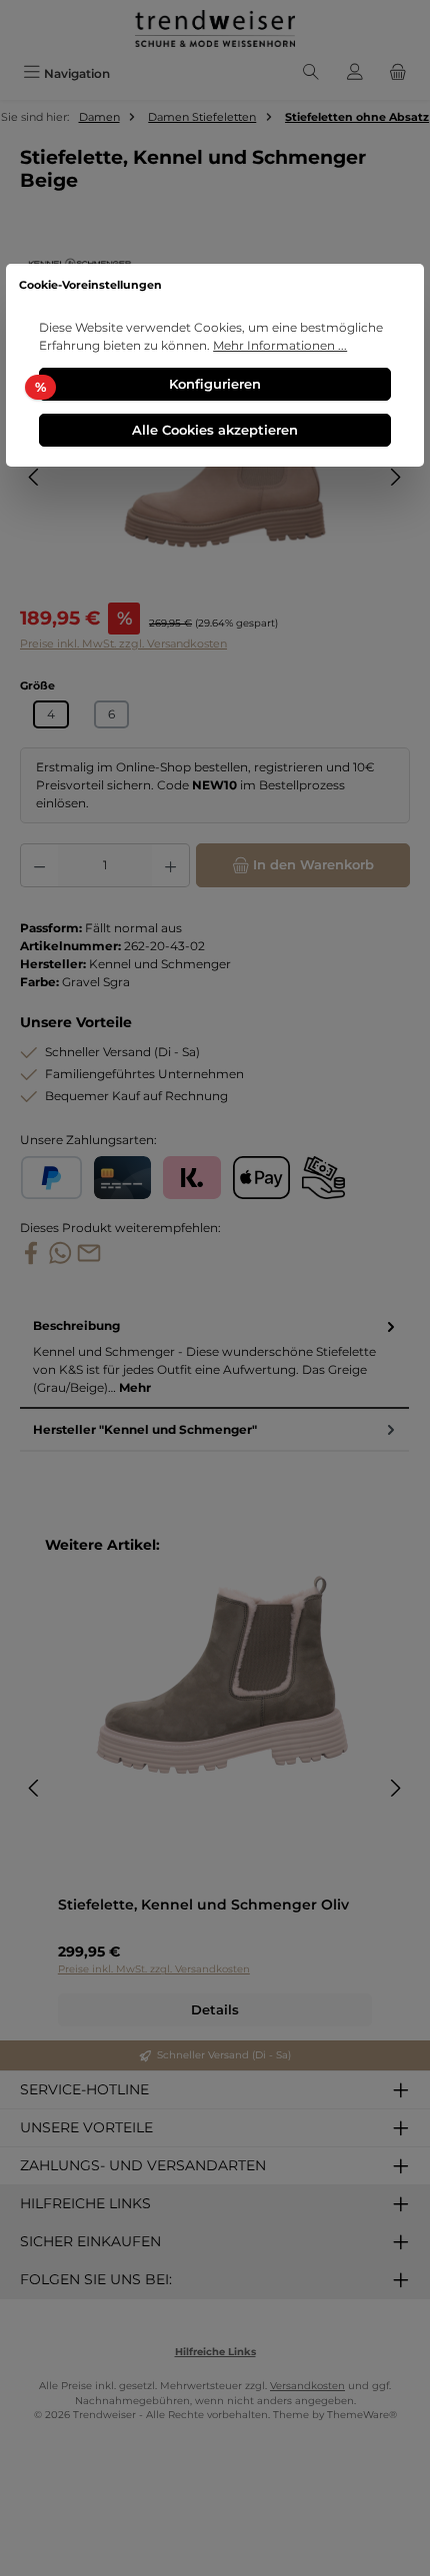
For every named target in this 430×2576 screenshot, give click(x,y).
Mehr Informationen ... (280, 345)
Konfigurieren (215, 384)
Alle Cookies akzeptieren (215, 430)
